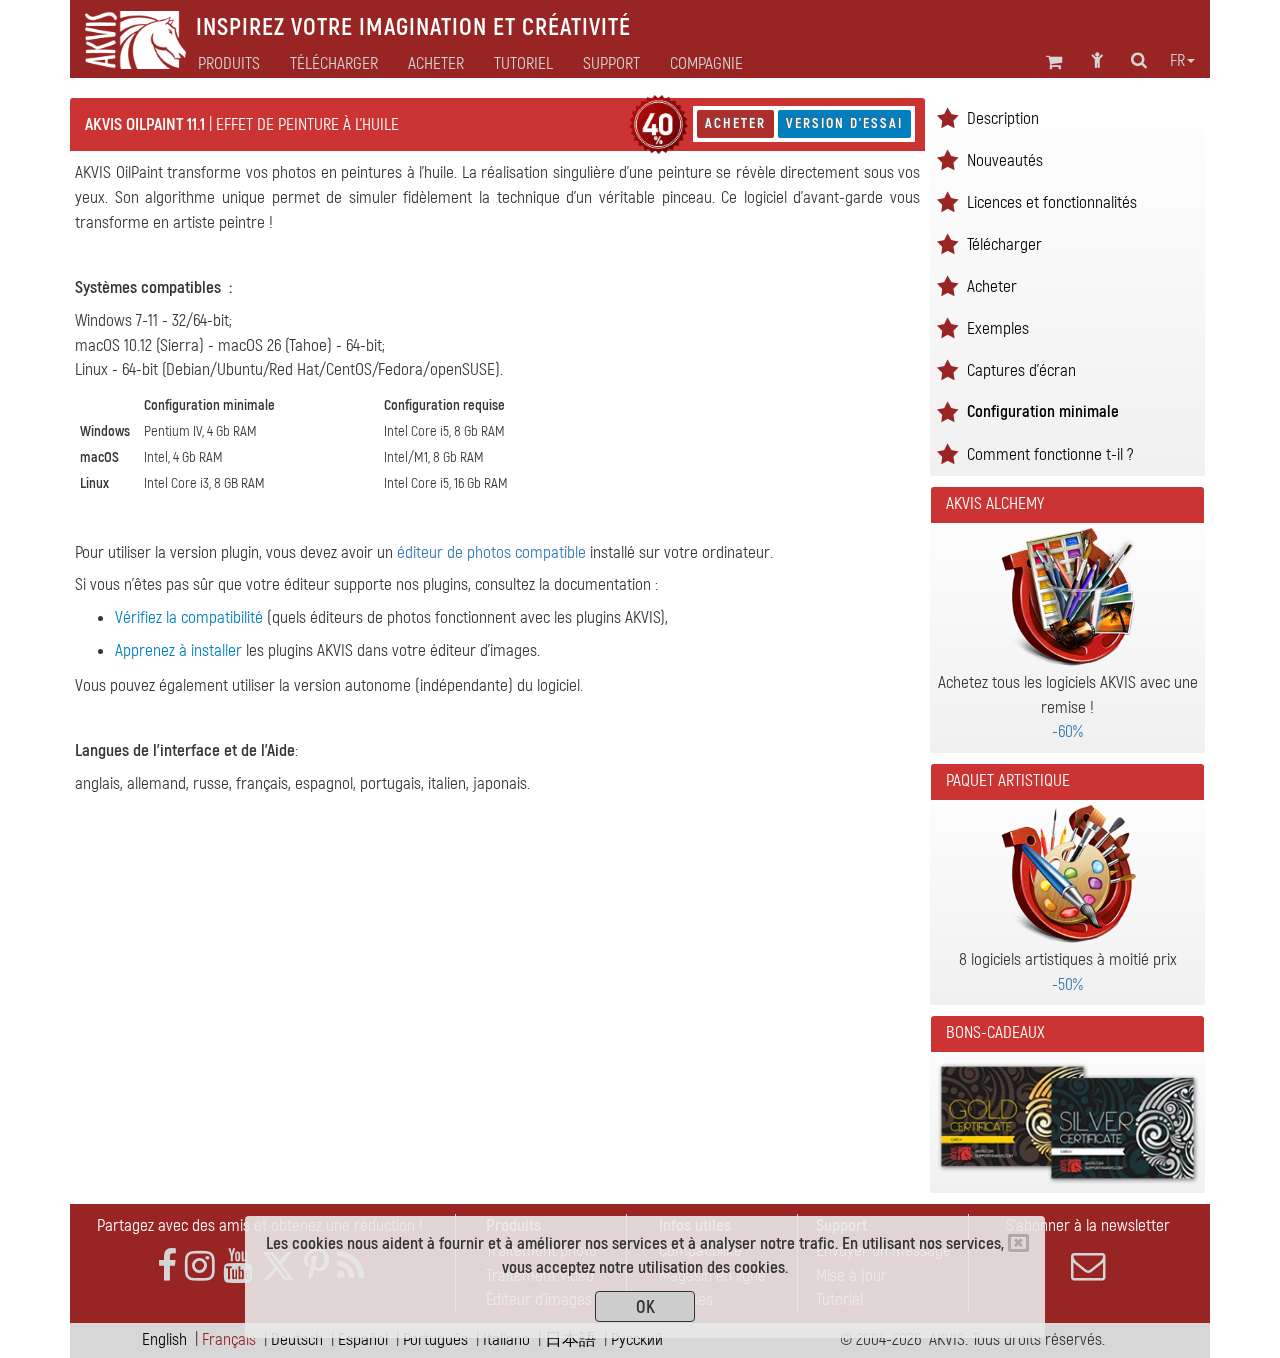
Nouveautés (1005, 160)
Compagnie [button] (706, 64)
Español (363, 1339)
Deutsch (297, 1339)
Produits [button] (229, 64)
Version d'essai (844, 123)
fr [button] (1177, 61)
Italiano (506, 1339)
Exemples (998, 328)
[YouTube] (238, 1266)
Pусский (637, 1339)
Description (1003, 118)
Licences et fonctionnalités (1052, 202)
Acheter (735, 123)
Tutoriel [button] (523, 64)
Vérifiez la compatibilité (189, 617)
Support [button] (611, 64)
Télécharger (334, 64)
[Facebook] (167, 1266)
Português (435, 1339)
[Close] (1018, 1243)
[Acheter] (658, 124)
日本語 (570, 1339)
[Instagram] (200, 1266)
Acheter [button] (436, 64)
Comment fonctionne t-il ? (1050, 454)
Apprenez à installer (178, 650)
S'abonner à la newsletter (1088, 1225)
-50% (1067, 984)
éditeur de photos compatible (491, 552)
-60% (1067, 731)
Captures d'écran (1021, 370)
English (164, 1339)
